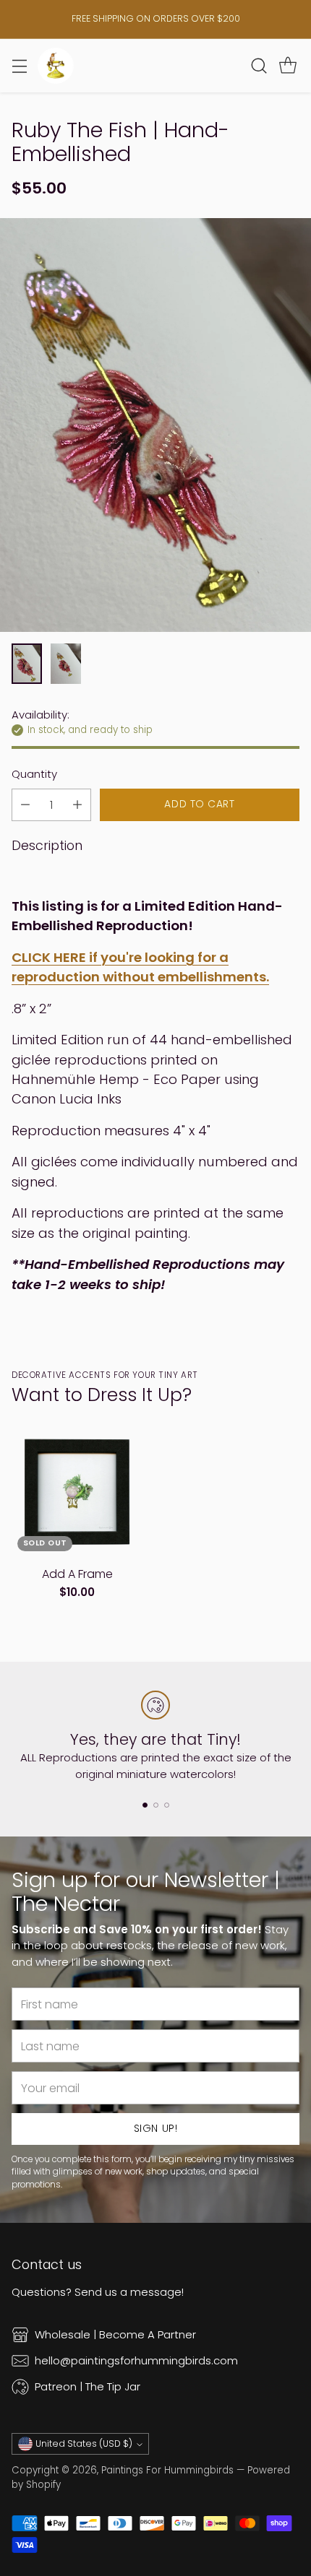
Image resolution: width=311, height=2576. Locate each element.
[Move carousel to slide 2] (156, 1805)
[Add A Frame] (77, 1492)
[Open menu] (19, 65)
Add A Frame (77, 1574)
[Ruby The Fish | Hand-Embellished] (155, 425)
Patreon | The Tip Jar (88, 2386)
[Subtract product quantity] (25, 805)
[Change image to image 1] (27, 664)
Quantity (34, 774)
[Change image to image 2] (66, 664)
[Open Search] (259, 65)
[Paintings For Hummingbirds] (56, 66)
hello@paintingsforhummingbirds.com (136, 2360)
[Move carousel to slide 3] (167, 1805)
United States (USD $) (84, 2443)
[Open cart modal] (287, 65)
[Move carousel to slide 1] (145, 1805)
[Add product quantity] (77, 805)
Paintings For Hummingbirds (167, 2470)
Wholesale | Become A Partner (115, 2334)
